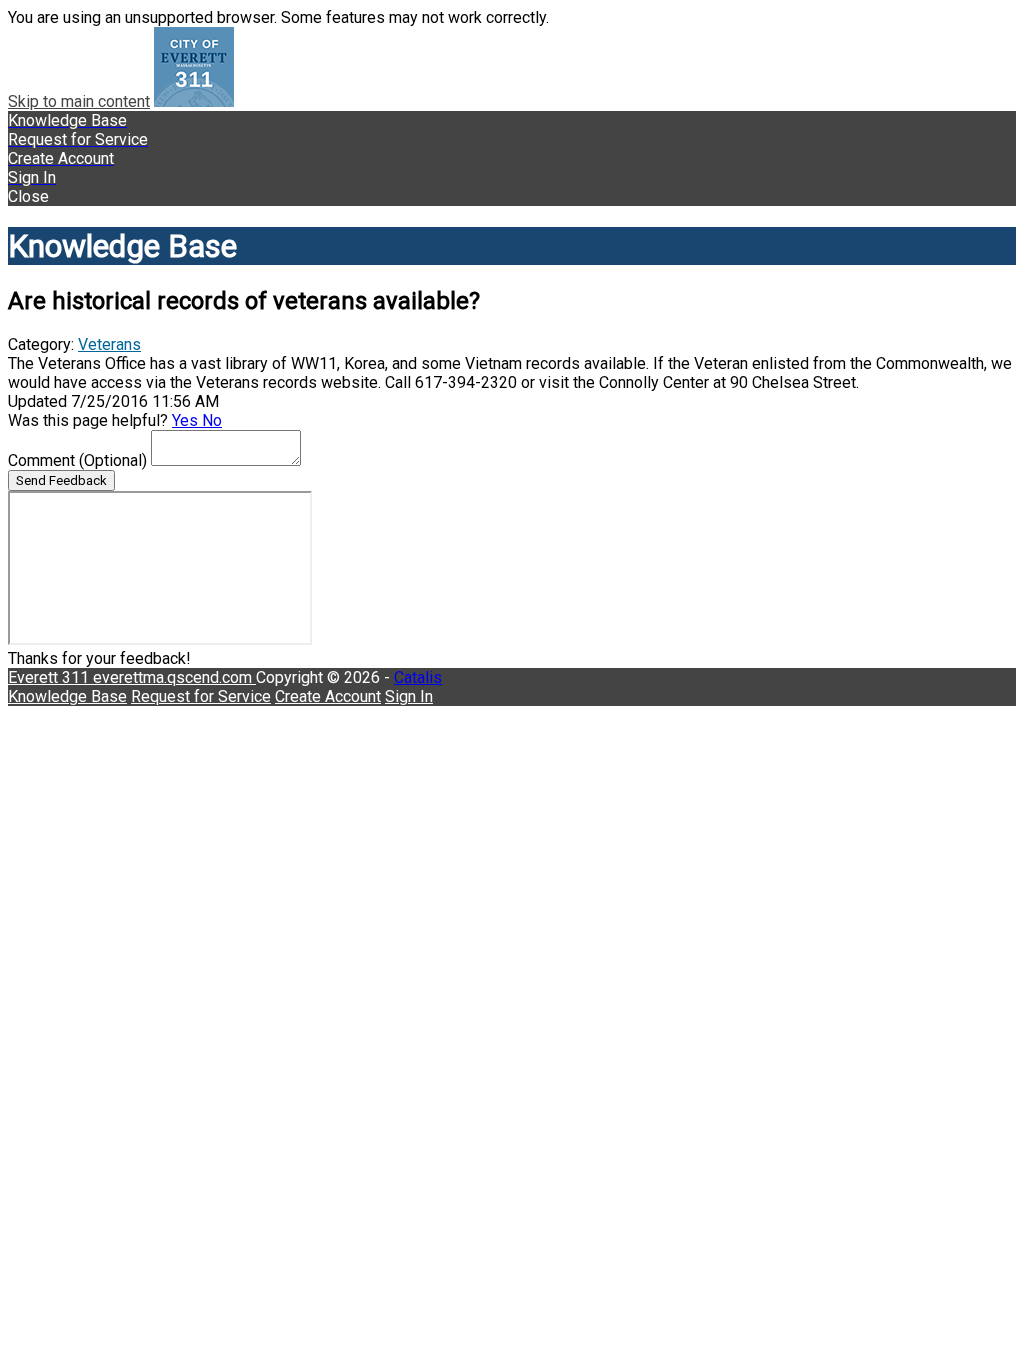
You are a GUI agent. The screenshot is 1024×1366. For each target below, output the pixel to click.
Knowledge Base (67, 696)
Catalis (418, 677)
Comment (77, 460)
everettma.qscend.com (174, 677)
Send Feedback (61, 480)
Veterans (109, 344)
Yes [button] (187, 420)
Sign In (409, 696)
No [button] (212, 420)
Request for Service (201, 696)
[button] (512, 196)
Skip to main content (79, 101)
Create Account (328, 696)
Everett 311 (50, 677)
